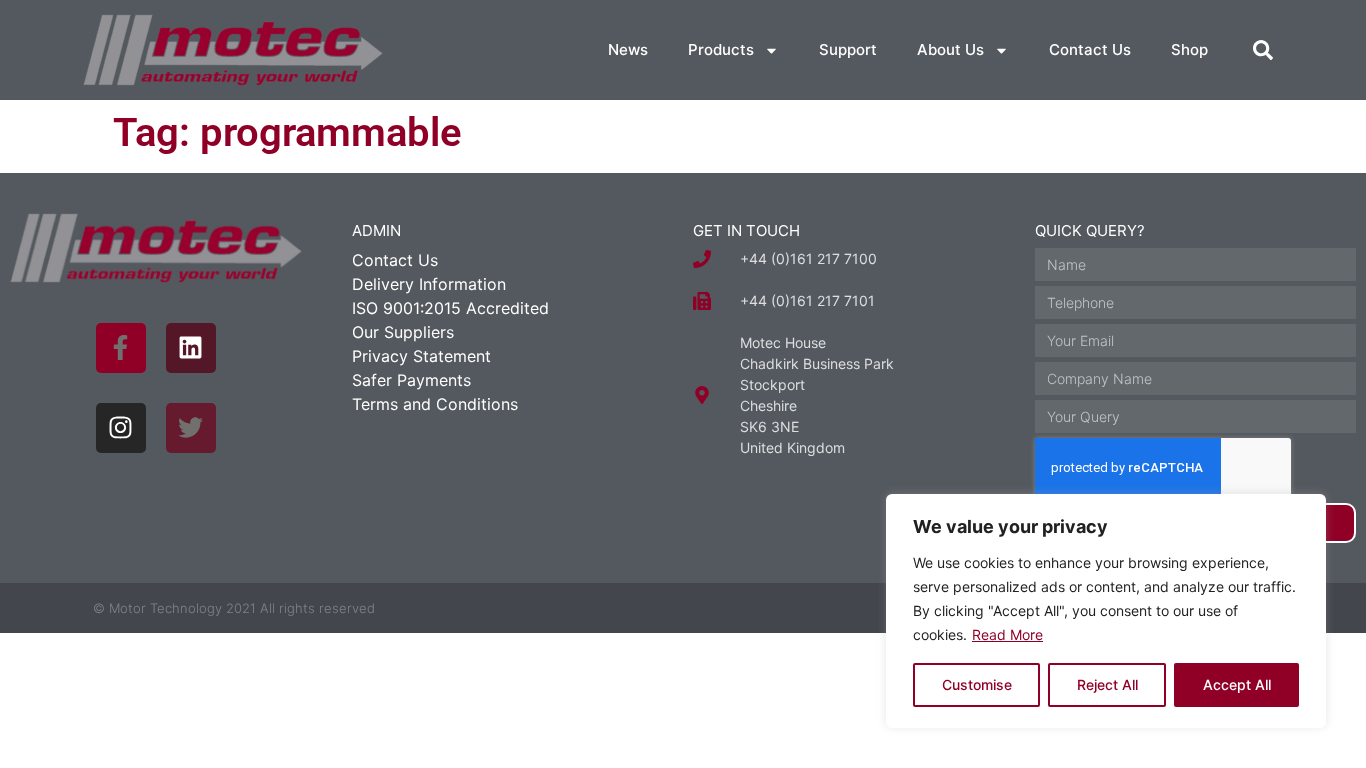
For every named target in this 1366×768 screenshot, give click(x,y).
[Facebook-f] (121, 348)
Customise (977, 684)
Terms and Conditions (435, 404)
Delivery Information (429, 284)
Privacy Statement (421, 356)
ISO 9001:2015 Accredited (450, 308)
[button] (1263, 50)
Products (721, 49)
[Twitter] (191, 428)
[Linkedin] (191, 348)
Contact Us (1090, 49)
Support (848, 49)
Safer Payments (411, 380)
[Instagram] (121, 428)
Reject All (1107, 684)
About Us (950, 49)
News (628, 49)
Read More (1007, 634)
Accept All (1237, 684)
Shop (1189, 49)
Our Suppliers (403, 332)
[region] (1106, 611)
